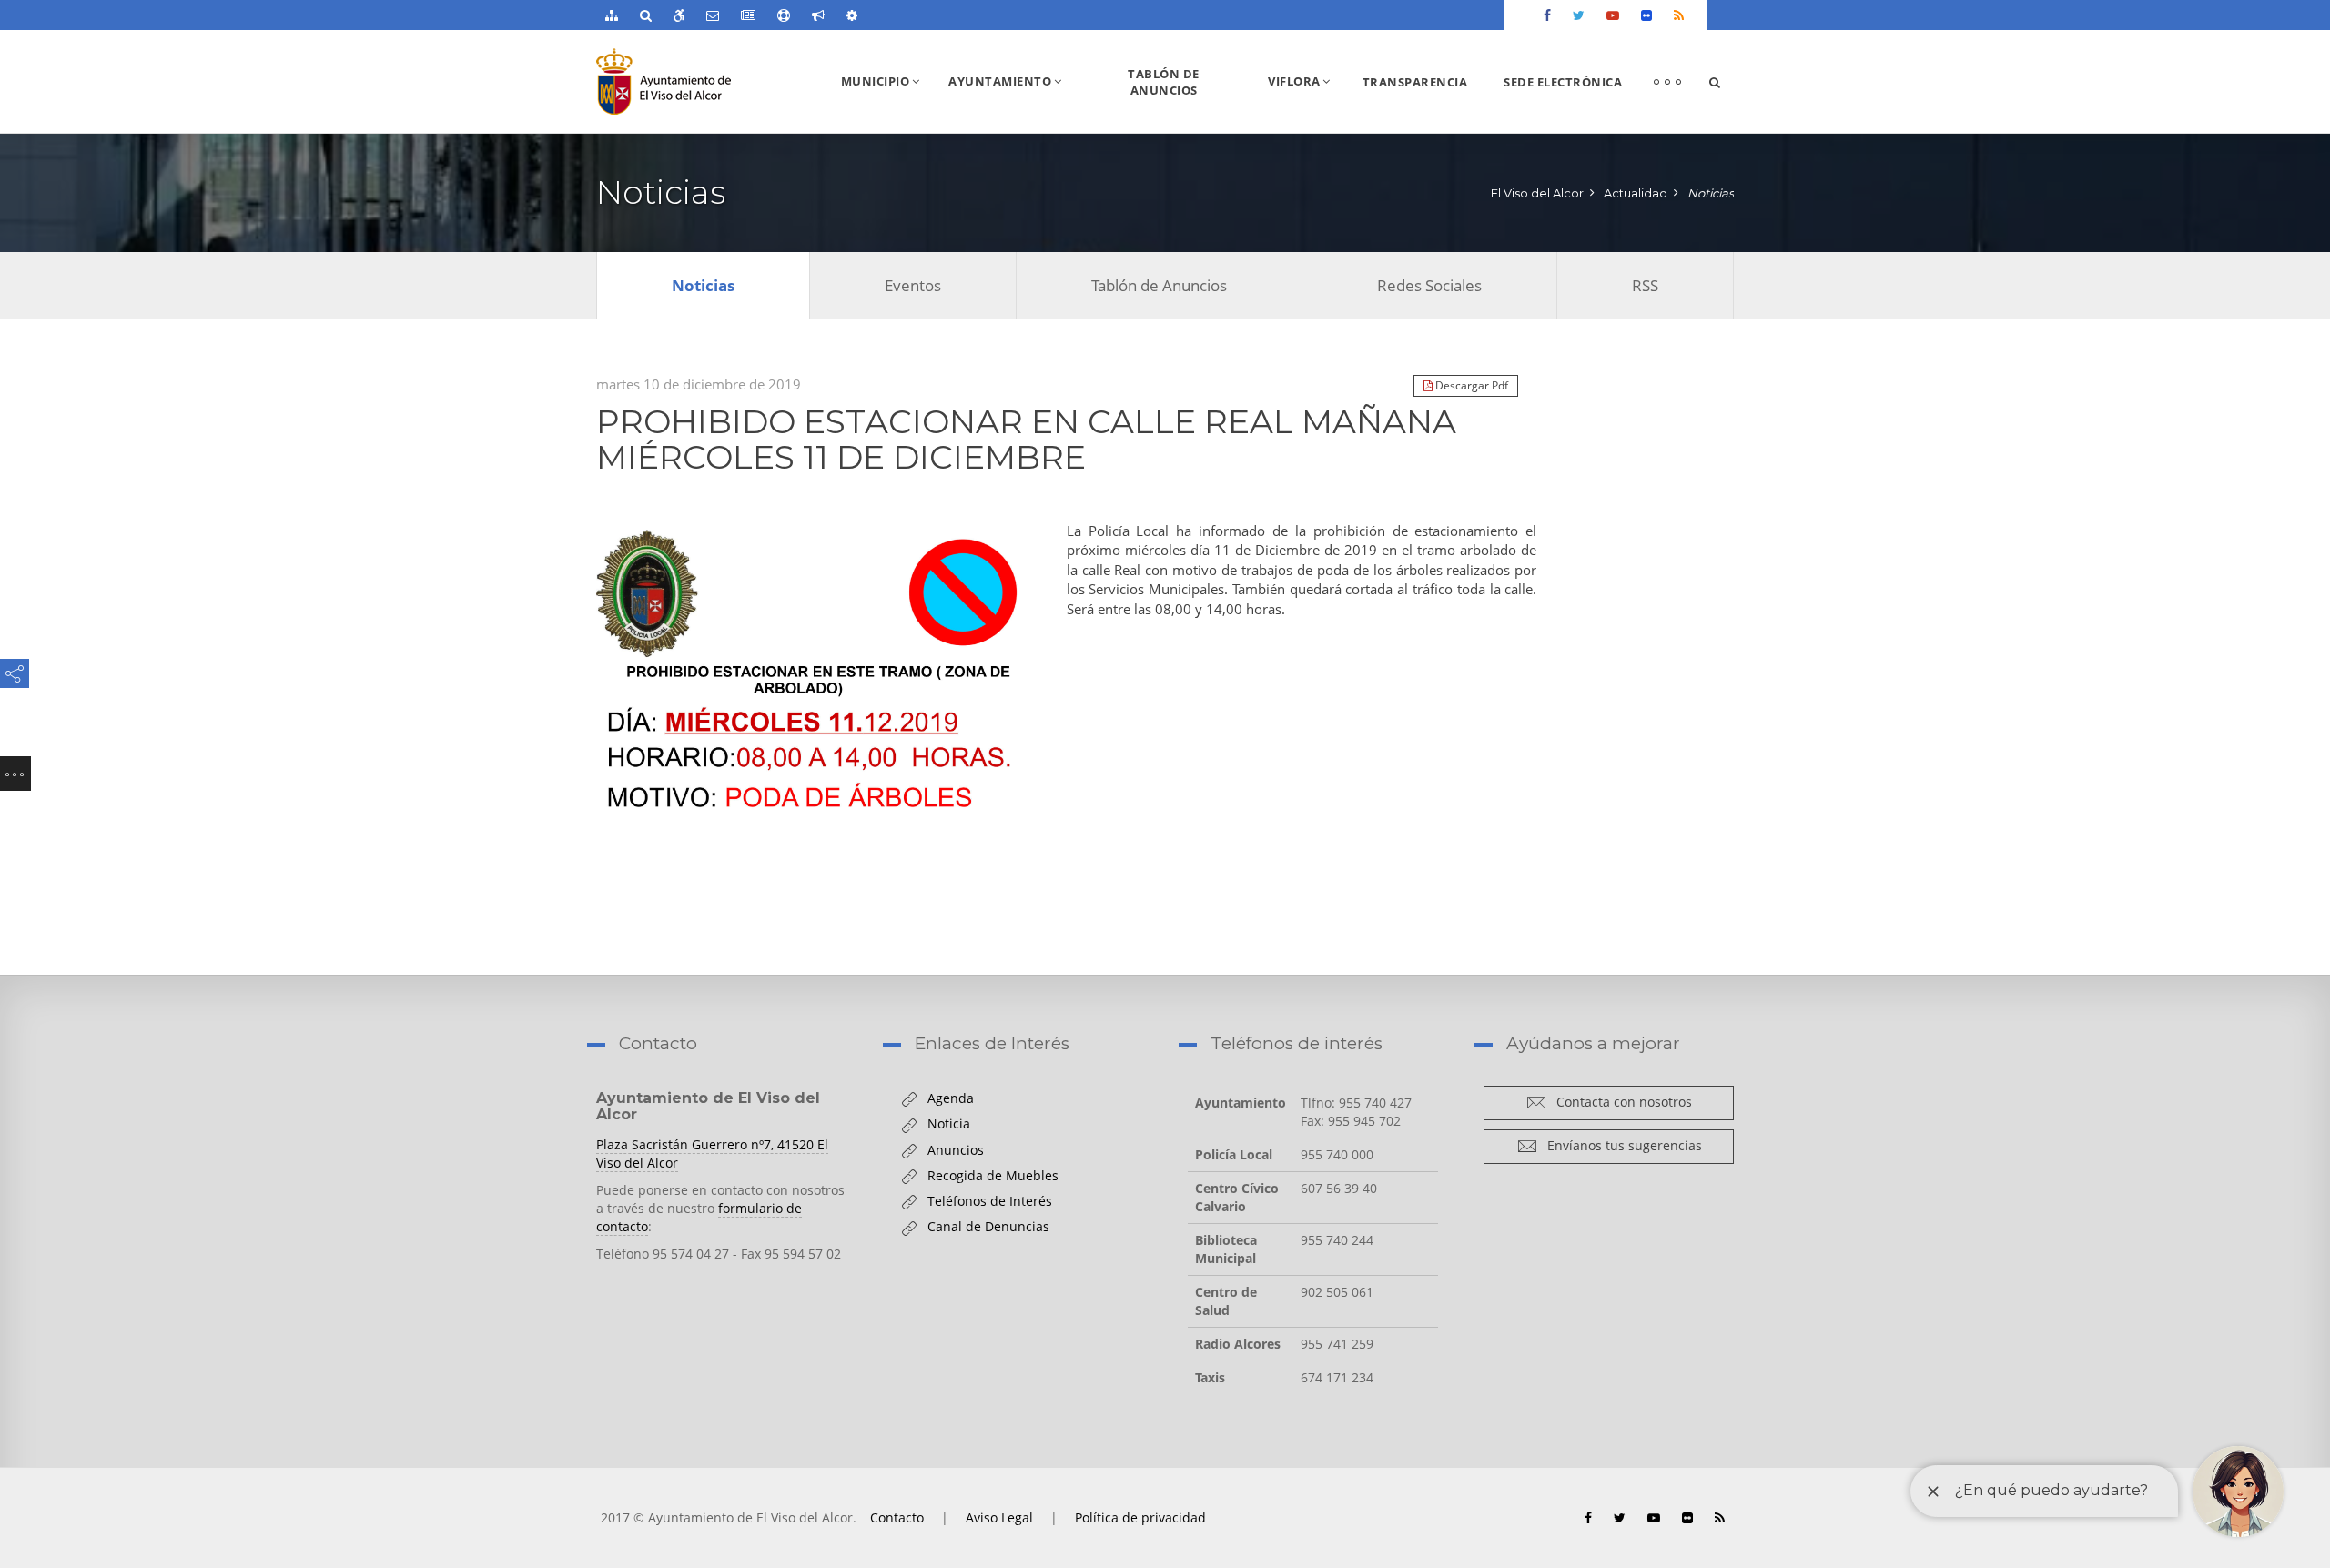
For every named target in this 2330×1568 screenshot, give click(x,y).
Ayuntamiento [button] (1012, 102)
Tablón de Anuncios (1164, 82)
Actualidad (1636, 193)
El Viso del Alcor (1537, 193)
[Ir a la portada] (699, 81)
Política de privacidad (1140, 1517)
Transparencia (1415, 82)
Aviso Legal (999, 1517)
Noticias (1711, 193)
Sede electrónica (1563, 82)
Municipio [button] (887, 102)
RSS (1645, 285)
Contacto (897, 1517)
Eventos (913, 285)
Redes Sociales (1429, 285)
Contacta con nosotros (1619, 1102)
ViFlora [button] (1306, 102)
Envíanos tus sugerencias (1620, 1145)
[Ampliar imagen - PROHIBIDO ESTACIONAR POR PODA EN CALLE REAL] (813, 675)
